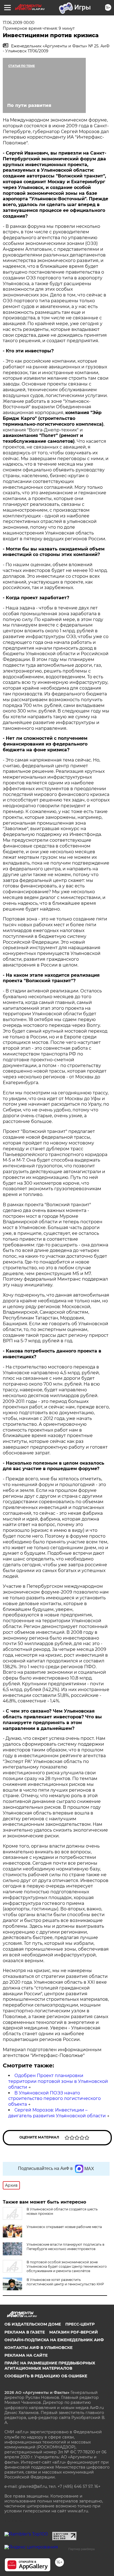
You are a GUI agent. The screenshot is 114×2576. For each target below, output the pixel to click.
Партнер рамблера (81, 2549)
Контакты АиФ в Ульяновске (38, 2348)
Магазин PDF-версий (74, 2332)
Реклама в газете (25, 2332)
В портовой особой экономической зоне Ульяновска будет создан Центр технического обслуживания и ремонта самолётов (67, 2266)
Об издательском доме (33, 2324)
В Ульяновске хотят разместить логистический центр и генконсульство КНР (65, 2282)
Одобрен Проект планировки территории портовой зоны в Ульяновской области (58, 2081)
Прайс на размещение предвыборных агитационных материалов (50, 2366)
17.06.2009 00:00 (19, 23)
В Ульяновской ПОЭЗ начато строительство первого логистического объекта (55, 2099)
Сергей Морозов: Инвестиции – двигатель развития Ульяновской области (57, 2113)
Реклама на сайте (26, 2355)
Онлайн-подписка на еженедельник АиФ (54, 2340)
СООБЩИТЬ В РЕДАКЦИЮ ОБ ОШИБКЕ (46, 2376)
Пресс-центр (80, 2324)
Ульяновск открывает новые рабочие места (64, 2227)
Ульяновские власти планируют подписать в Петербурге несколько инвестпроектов (65, 2247)
